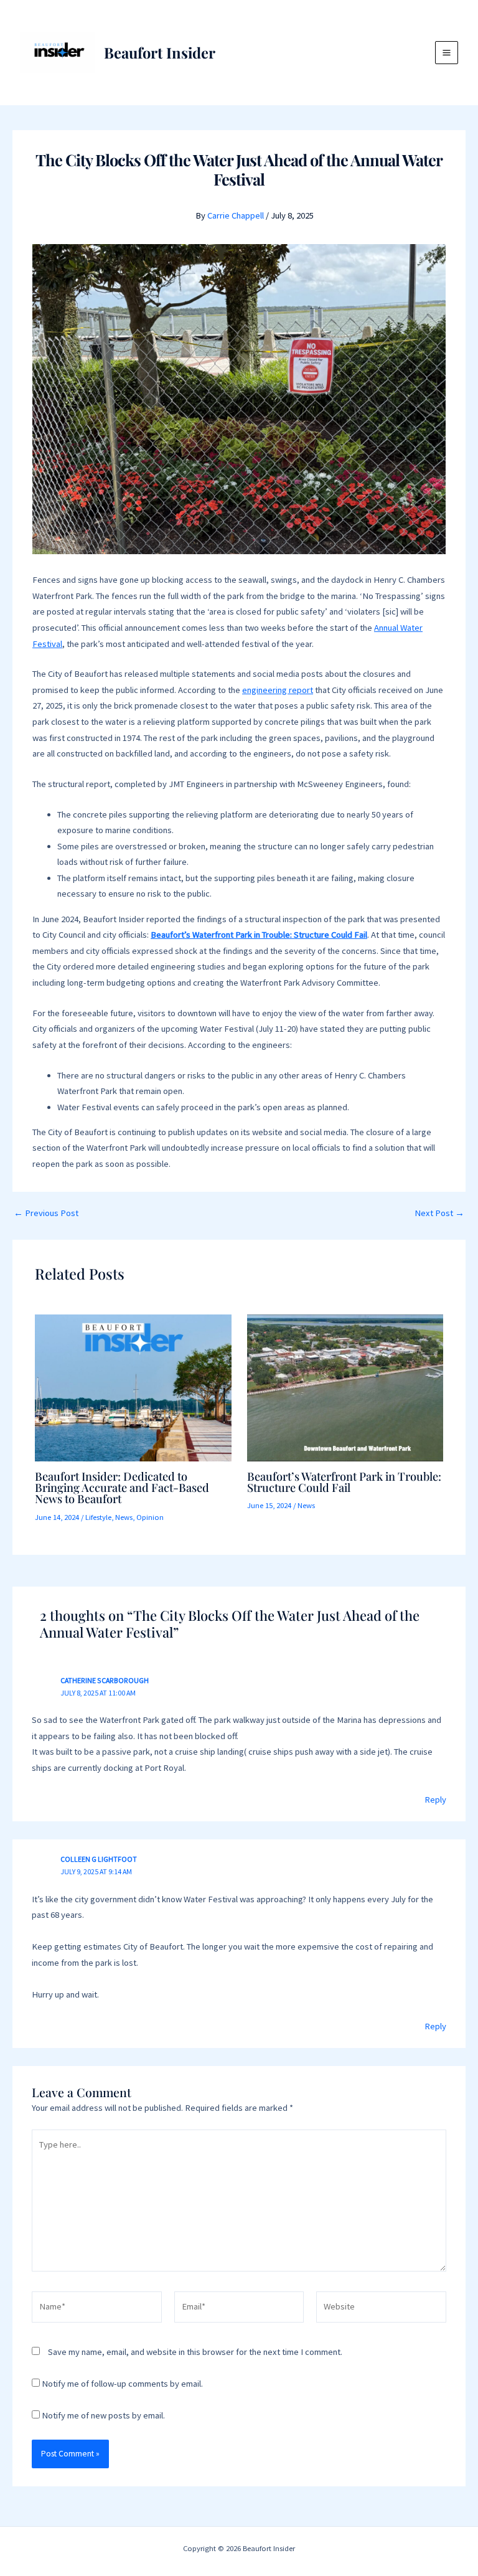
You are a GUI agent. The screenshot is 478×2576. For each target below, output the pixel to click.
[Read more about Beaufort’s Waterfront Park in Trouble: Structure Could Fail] (345, 1387)
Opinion (150, 1517)
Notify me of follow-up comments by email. (122, 2384)
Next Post (439, 1213)
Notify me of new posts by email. (103, 2415)
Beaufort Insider (160, 52)
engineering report (278, 690)
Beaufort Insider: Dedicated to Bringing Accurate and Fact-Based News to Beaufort (122, 1487)
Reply (435, 1800)
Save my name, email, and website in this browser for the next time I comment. (195, 2352)
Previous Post (46, 1213)
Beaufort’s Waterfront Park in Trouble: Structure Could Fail (344, 1482)
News (124, 1517)
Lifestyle (98, 1517)
